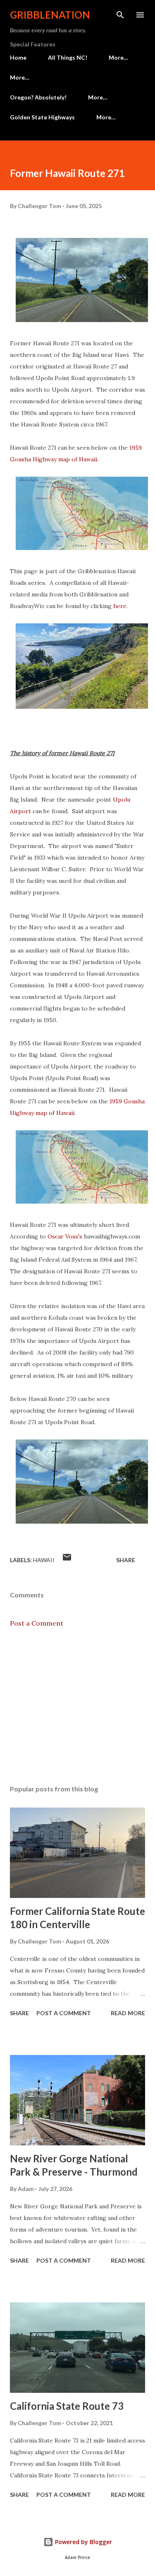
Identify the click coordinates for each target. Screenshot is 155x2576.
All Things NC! (68, 57)
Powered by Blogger (83, 2542)
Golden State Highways (42, 117)
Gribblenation (50, 15)
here (120, 606)
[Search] (120, 15)
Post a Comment (37, 1623)
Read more (128, 2013)
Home (18, 57)
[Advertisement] (77, 1706)
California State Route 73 (67, 2406)
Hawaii (44, 1560)
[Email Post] (67, 1560)
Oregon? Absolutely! (38, 97)
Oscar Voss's (65, 1236)
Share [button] (126, 1560)
